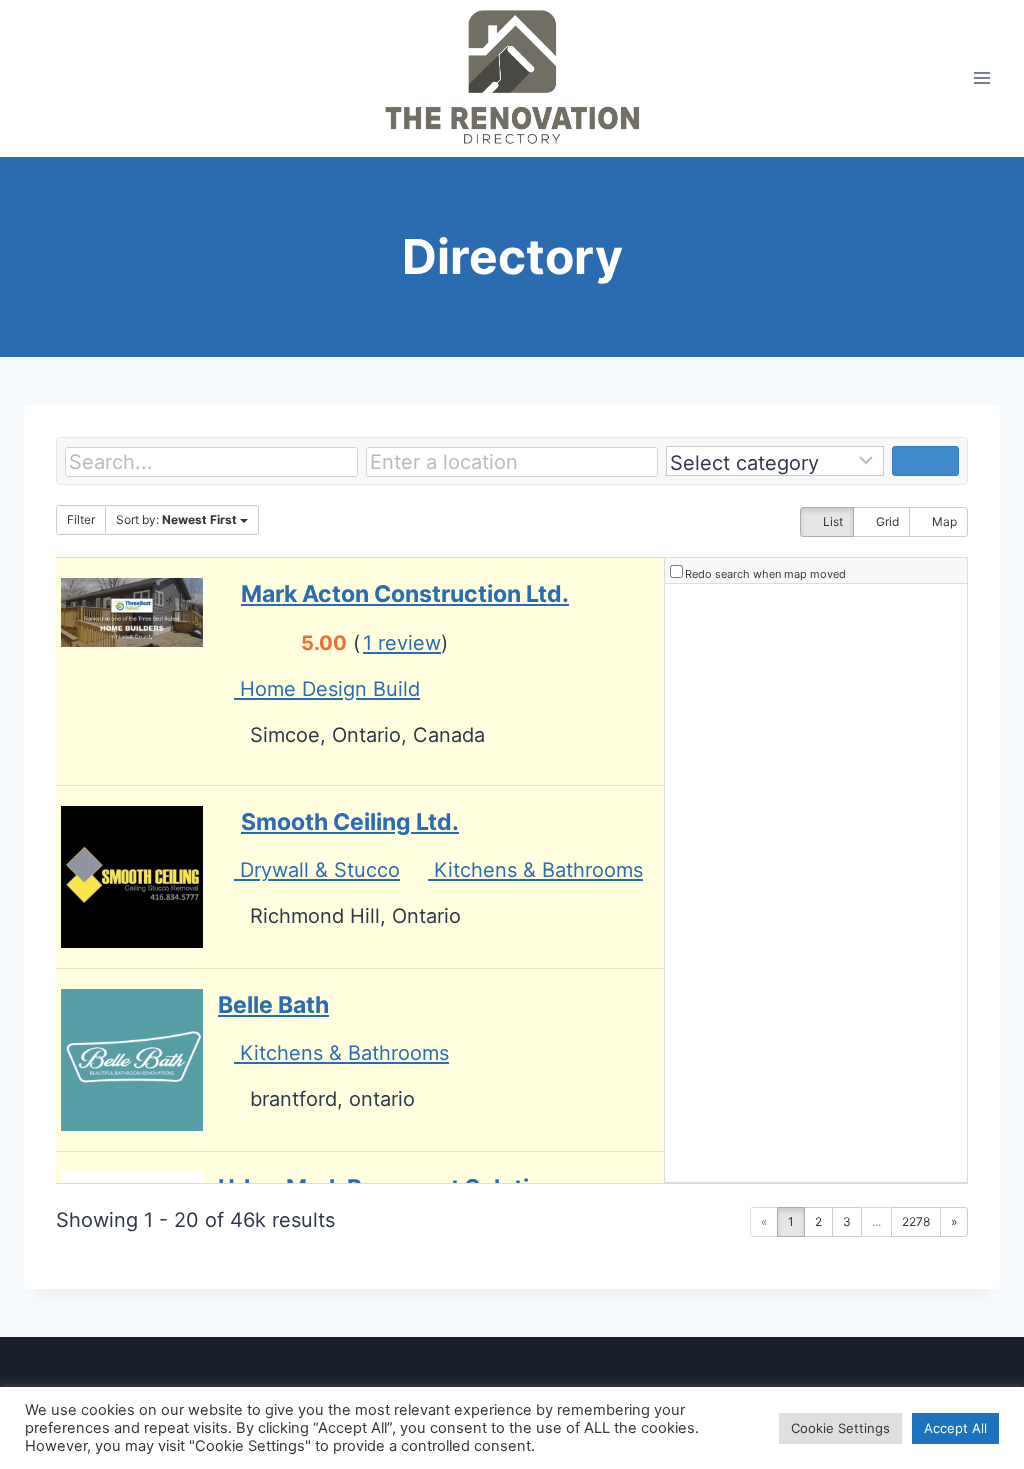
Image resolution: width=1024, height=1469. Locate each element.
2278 (916, 1221)
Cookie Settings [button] (840, 1428)
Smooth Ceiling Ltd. (350, 822)
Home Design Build (327, 689)
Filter (81, 519)
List (831, 521)
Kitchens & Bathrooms (535, 870)
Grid (886, 521)
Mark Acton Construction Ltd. (405, 594)
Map (943, 521)
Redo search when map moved (765, 574)
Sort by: (176, 519)
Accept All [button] (955, 1428)
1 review (402, 643)
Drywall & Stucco (317, 870)
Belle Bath (273, 1005)
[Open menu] (981, 78)
